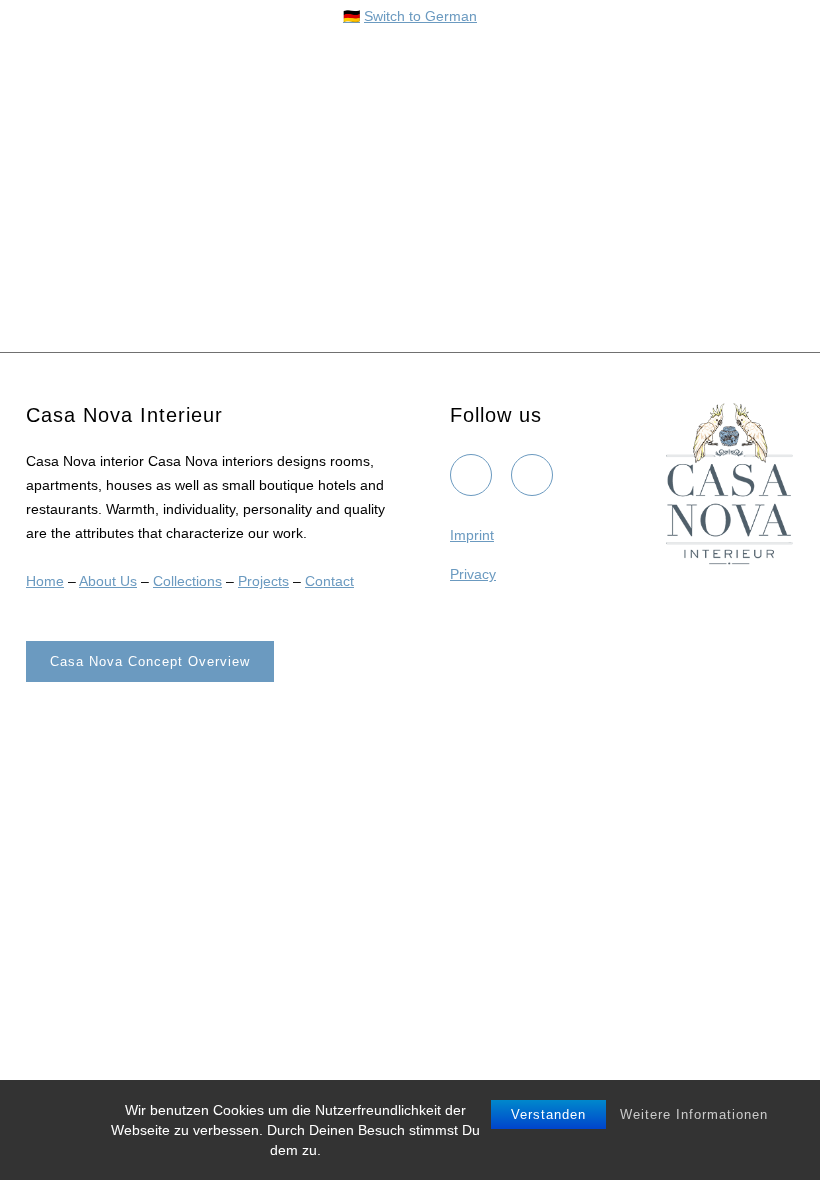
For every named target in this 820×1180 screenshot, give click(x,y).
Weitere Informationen (694, 1114)
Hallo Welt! (85, 168)
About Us (108, 581)
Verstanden (548, 1114)
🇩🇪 (351, 16)
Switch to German (420, 16)
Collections (187, 581)
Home (45, 581)
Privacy (473, 574)
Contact (329, 581)
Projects (263, 581)
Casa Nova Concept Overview (150, 661)
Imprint (472, 535)
